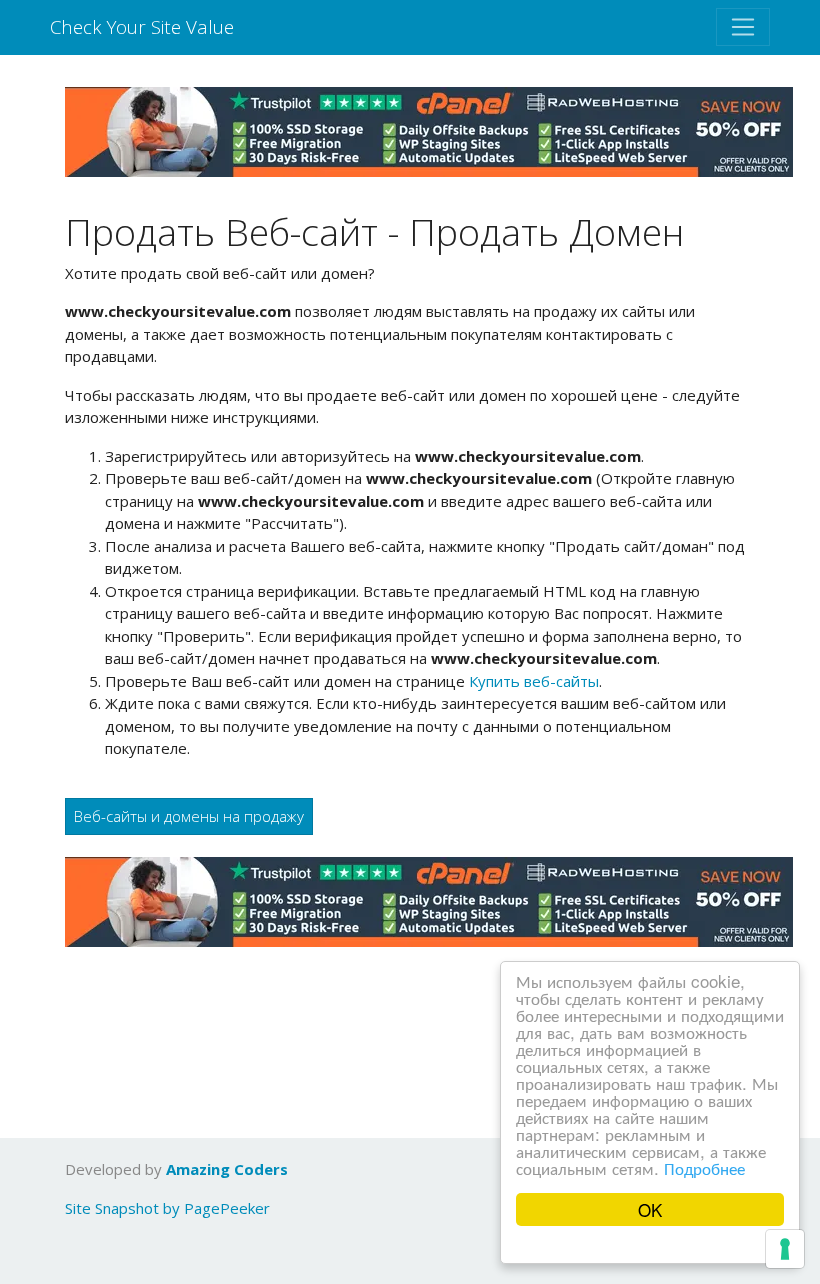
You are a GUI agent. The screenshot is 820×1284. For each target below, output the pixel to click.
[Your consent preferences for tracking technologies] (785, 1249)
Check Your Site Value (142, 26)
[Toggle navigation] (743, 27)
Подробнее (704, 1167)
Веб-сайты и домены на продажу (189, 816)
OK (650, 1209)
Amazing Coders (227, 1169)
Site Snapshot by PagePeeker (167, 1208)
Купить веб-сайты (534, 681)
